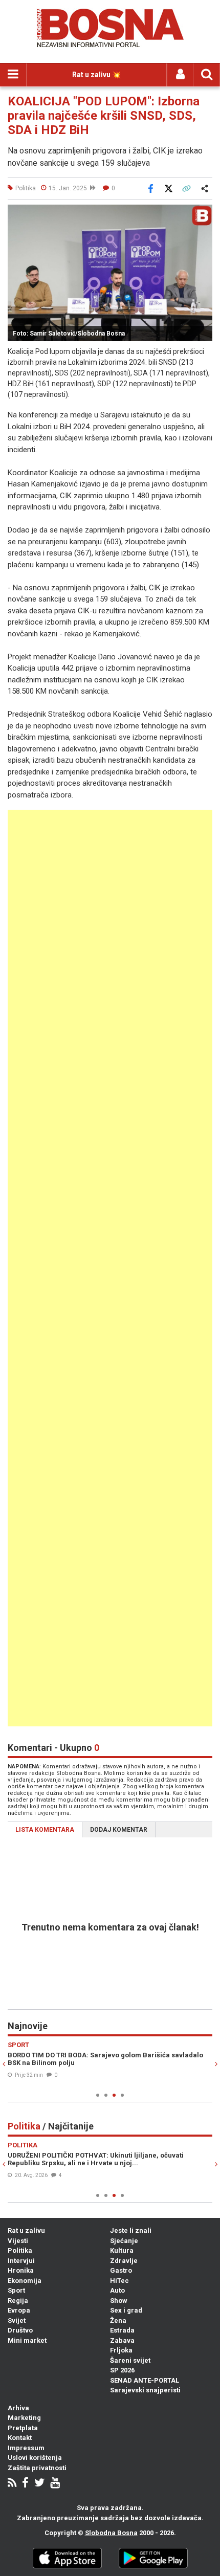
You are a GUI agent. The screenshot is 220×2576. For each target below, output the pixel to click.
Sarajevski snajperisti (145, 2390)
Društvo (20, 2330)
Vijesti (18, 2241)
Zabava (122, 2340)
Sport (16, 2290)
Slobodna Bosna (111, 2533)
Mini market (27, 2340)
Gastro (121, 2270)
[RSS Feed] (12, 2484)
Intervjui (21, 2261)
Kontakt (20, 2438)
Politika (20, 2250)
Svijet (17, 2320)
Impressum (26, 2448)
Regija (18, 2301)
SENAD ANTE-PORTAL (145, 2380)
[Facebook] (25, 2484)
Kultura (122, 2250)
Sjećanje (124, 2241)
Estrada (122, 2330)
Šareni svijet (130, 2360)
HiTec (119, 2281)
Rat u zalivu (26, 2230)
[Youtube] (55, 2484)
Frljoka (121, 2350)
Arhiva (18, 2408)
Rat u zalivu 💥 (96, 75)
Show (119, 2301)
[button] (203, 214)
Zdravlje (124, 2261)
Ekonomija (25, 2281)
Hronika (21, 2270)
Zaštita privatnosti (37, 2468)
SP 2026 (122, 2370)
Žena (118, 2320)
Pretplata (23, 2428)
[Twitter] (39, 2484)
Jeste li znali (131, 2230)
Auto (117, 2290)
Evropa (19, 2310)
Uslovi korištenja (35, 2458)
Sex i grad (126, 2310)
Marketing (24, 2418)
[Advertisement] (110, 1268)
